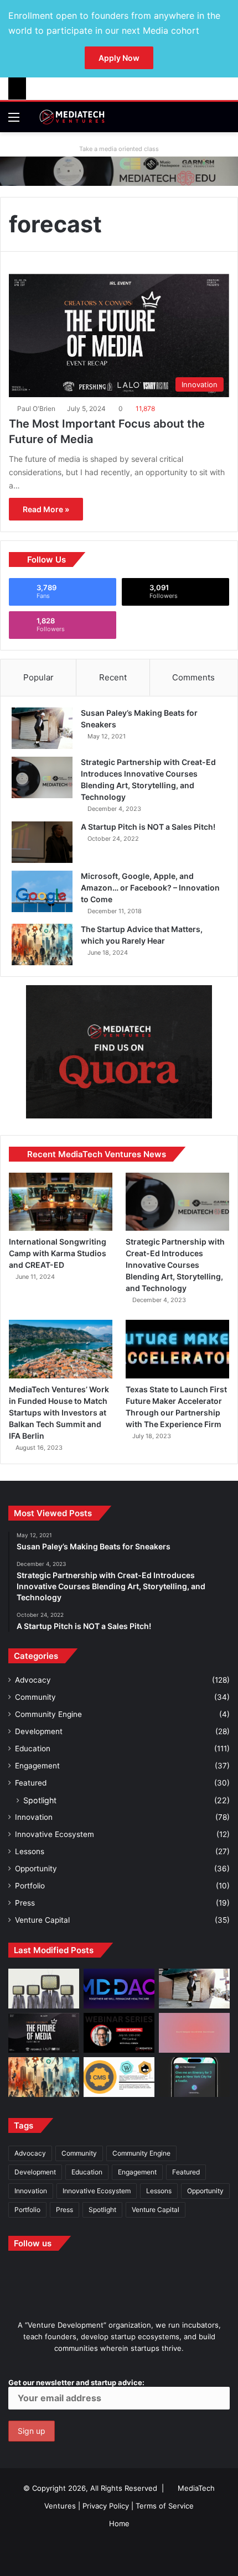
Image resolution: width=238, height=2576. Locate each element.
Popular (38, 677)
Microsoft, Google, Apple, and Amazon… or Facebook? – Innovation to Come (150, 888)
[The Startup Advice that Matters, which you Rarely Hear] (42, 944)
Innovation (34, 1817)
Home (119, 2523)
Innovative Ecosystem (55, 1834)
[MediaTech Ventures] (72, 117)
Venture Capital (42, 1920)
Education (33, 1748)
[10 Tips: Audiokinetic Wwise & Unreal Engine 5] (194, 2033)
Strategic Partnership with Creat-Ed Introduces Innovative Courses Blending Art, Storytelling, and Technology (175, 1265)
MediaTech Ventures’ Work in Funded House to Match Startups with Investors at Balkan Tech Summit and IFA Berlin (59, 1412)
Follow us (33, 2243)
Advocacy (33, 1680)
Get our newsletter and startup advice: (76, 2382)
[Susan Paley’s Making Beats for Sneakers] (42, 728)
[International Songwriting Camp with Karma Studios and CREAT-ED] (61, 1202)
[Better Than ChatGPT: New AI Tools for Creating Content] (194, 2077)
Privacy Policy (106, 2506)
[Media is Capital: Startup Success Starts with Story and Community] (119, 2033)
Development (39, 1731)
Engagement (37, 1766)
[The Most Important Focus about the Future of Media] (44, 2033)
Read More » (46, 509)
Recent (113, 677)
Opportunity (36, 1869)
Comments (193, 677)
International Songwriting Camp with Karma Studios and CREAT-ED (58, 1253)
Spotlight (40, 1800)
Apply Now (119, 58)
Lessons (30, 1851)
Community (35, 1697)
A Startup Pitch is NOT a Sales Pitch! (148, 827)
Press (25, 1903)
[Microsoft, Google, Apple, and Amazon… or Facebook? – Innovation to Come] (42, 891)
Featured (31, 1783)
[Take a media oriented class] (119, 170)
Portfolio (30, 1886)
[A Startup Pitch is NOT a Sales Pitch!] (42, 842)
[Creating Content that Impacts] (119, 2077)
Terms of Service (165, 2506)
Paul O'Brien (36, 408)
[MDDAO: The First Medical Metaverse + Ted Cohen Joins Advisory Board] (119, 1989)
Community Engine (48, 1714)
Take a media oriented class (119, 149)
